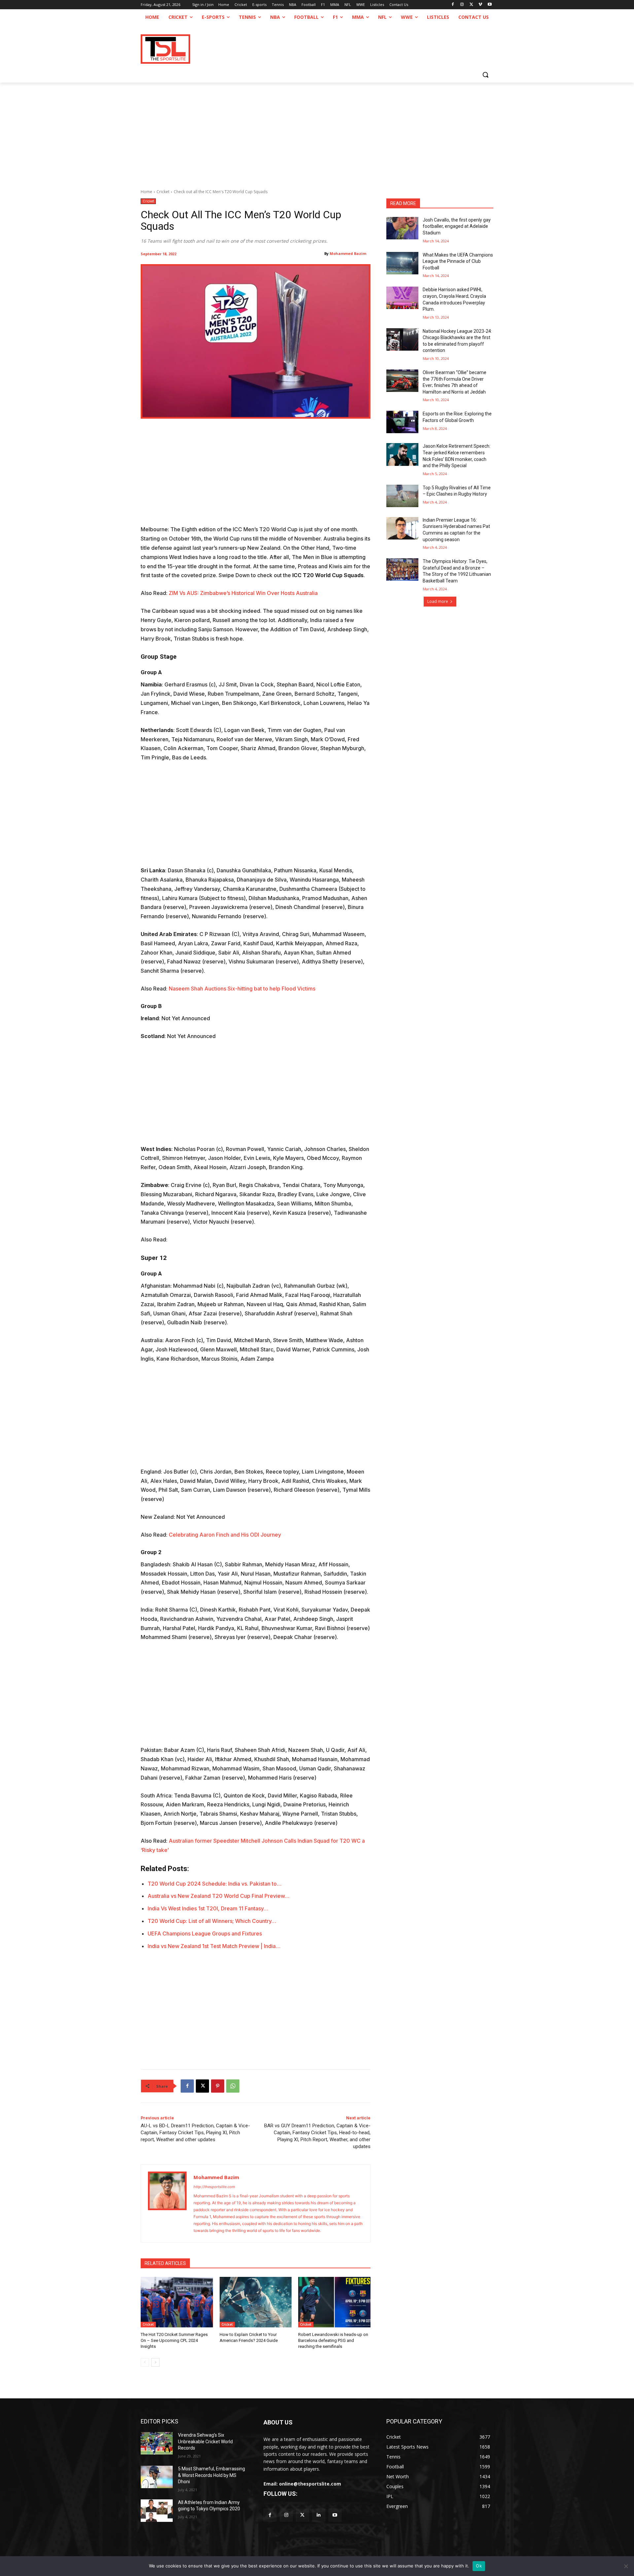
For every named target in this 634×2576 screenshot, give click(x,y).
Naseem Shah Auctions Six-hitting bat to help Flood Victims (242, 989)
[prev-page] (145, 2362)
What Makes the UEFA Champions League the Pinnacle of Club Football (458, 261)
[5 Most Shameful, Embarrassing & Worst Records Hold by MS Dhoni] (157, 2477)
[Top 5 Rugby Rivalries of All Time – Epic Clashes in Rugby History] (402, 496)
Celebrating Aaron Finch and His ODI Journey (225, 1535)
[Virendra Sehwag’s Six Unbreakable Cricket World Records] (157, 2443)
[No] (626, 2566)
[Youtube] (490, 5)
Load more (438, 601)
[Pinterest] (218, 2086)
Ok (479, 2566)
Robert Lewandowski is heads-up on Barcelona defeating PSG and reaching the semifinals (333, 2340)
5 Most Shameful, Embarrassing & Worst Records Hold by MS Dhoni (211, 2475)
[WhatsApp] (233, 2086)
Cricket (163, 192)
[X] (471, 5)
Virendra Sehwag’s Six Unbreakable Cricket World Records (205, 2441)
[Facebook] (453, 5)
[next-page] (155, 2362)
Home (146, 192)
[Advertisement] (317, 132)
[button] (485, 75)
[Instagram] (462, 5)
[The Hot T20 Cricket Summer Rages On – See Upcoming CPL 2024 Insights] (177, 2302)
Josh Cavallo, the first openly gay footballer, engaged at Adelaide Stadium (457, 226)
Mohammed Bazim (348, 253)
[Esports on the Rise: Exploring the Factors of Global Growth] (402, 422)
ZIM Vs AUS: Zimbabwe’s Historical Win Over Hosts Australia (243, 593)
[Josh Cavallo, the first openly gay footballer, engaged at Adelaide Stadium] (402, 228)
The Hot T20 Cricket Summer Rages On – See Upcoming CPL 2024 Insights (174, 2340)
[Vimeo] (480, 5)
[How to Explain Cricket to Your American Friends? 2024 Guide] (256, 2302)
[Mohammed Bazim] (167, 2203)
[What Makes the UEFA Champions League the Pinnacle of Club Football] (402, 263)
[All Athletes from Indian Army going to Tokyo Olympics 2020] (157, 2511)
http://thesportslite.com (214, 2187)
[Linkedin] (319, 2515)
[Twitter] (302, 2515)
